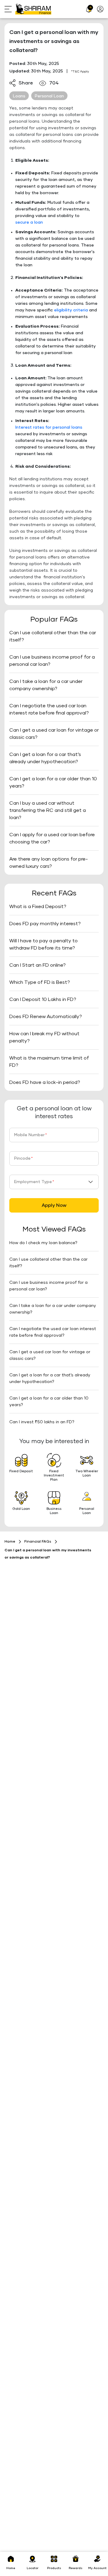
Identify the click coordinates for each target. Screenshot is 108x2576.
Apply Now (54, 1205)
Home (10, 1542)
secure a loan (29, 222)
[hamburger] (10, 9)
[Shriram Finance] (33, 9)
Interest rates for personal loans (49, 427)
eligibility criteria (71, 310)
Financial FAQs (38, 1542)
